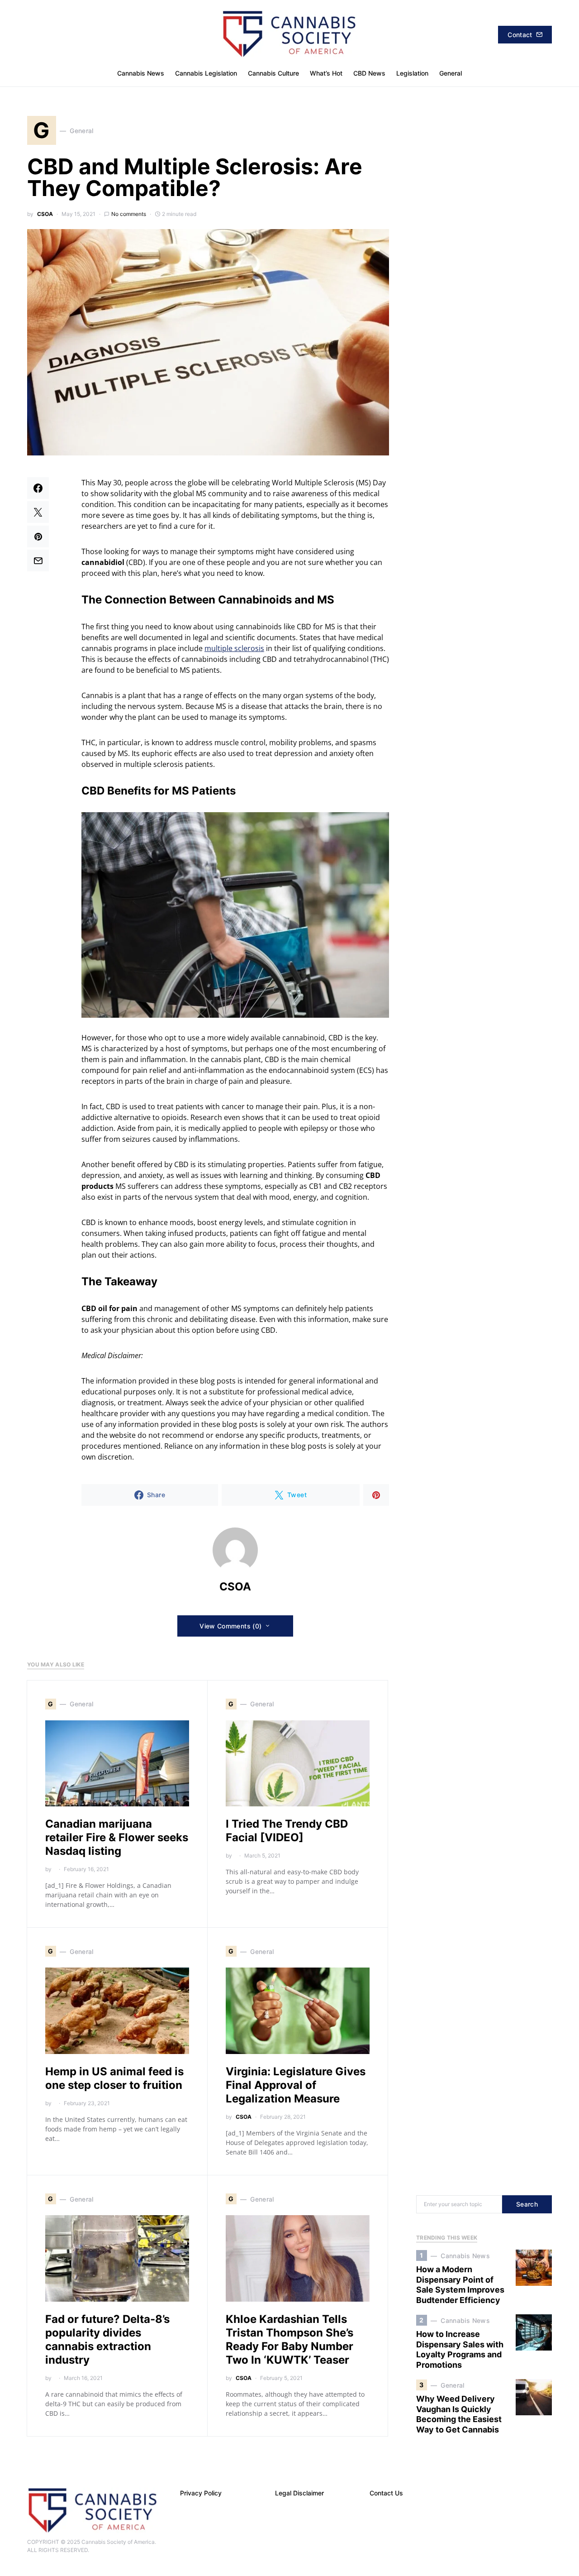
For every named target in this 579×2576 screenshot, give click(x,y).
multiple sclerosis (234, 648)
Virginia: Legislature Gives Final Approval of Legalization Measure (296, 2085)
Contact (520, 35)
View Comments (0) (230, 1626)
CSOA (45, 214)
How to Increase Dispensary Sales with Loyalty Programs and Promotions (460, 2349)
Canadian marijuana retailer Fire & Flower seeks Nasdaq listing (117, 1837)
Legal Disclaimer (299, 2493)
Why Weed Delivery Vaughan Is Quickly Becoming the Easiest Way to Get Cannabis (459, 2414)
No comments (129, 214)
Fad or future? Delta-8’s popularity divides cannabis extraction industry (107, 2339)
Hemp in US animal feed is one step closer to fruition (114, 2078)
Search (527, 2204)
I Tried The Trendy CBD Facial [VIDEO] (287, 1831)
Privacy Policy (201, 2493)
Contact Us (386, 2493)
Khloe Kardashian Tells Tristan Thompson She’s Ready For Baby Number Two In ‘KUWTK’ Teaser (289, 2339)
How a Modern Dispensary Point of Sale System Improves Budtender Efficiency (460, 2285)
